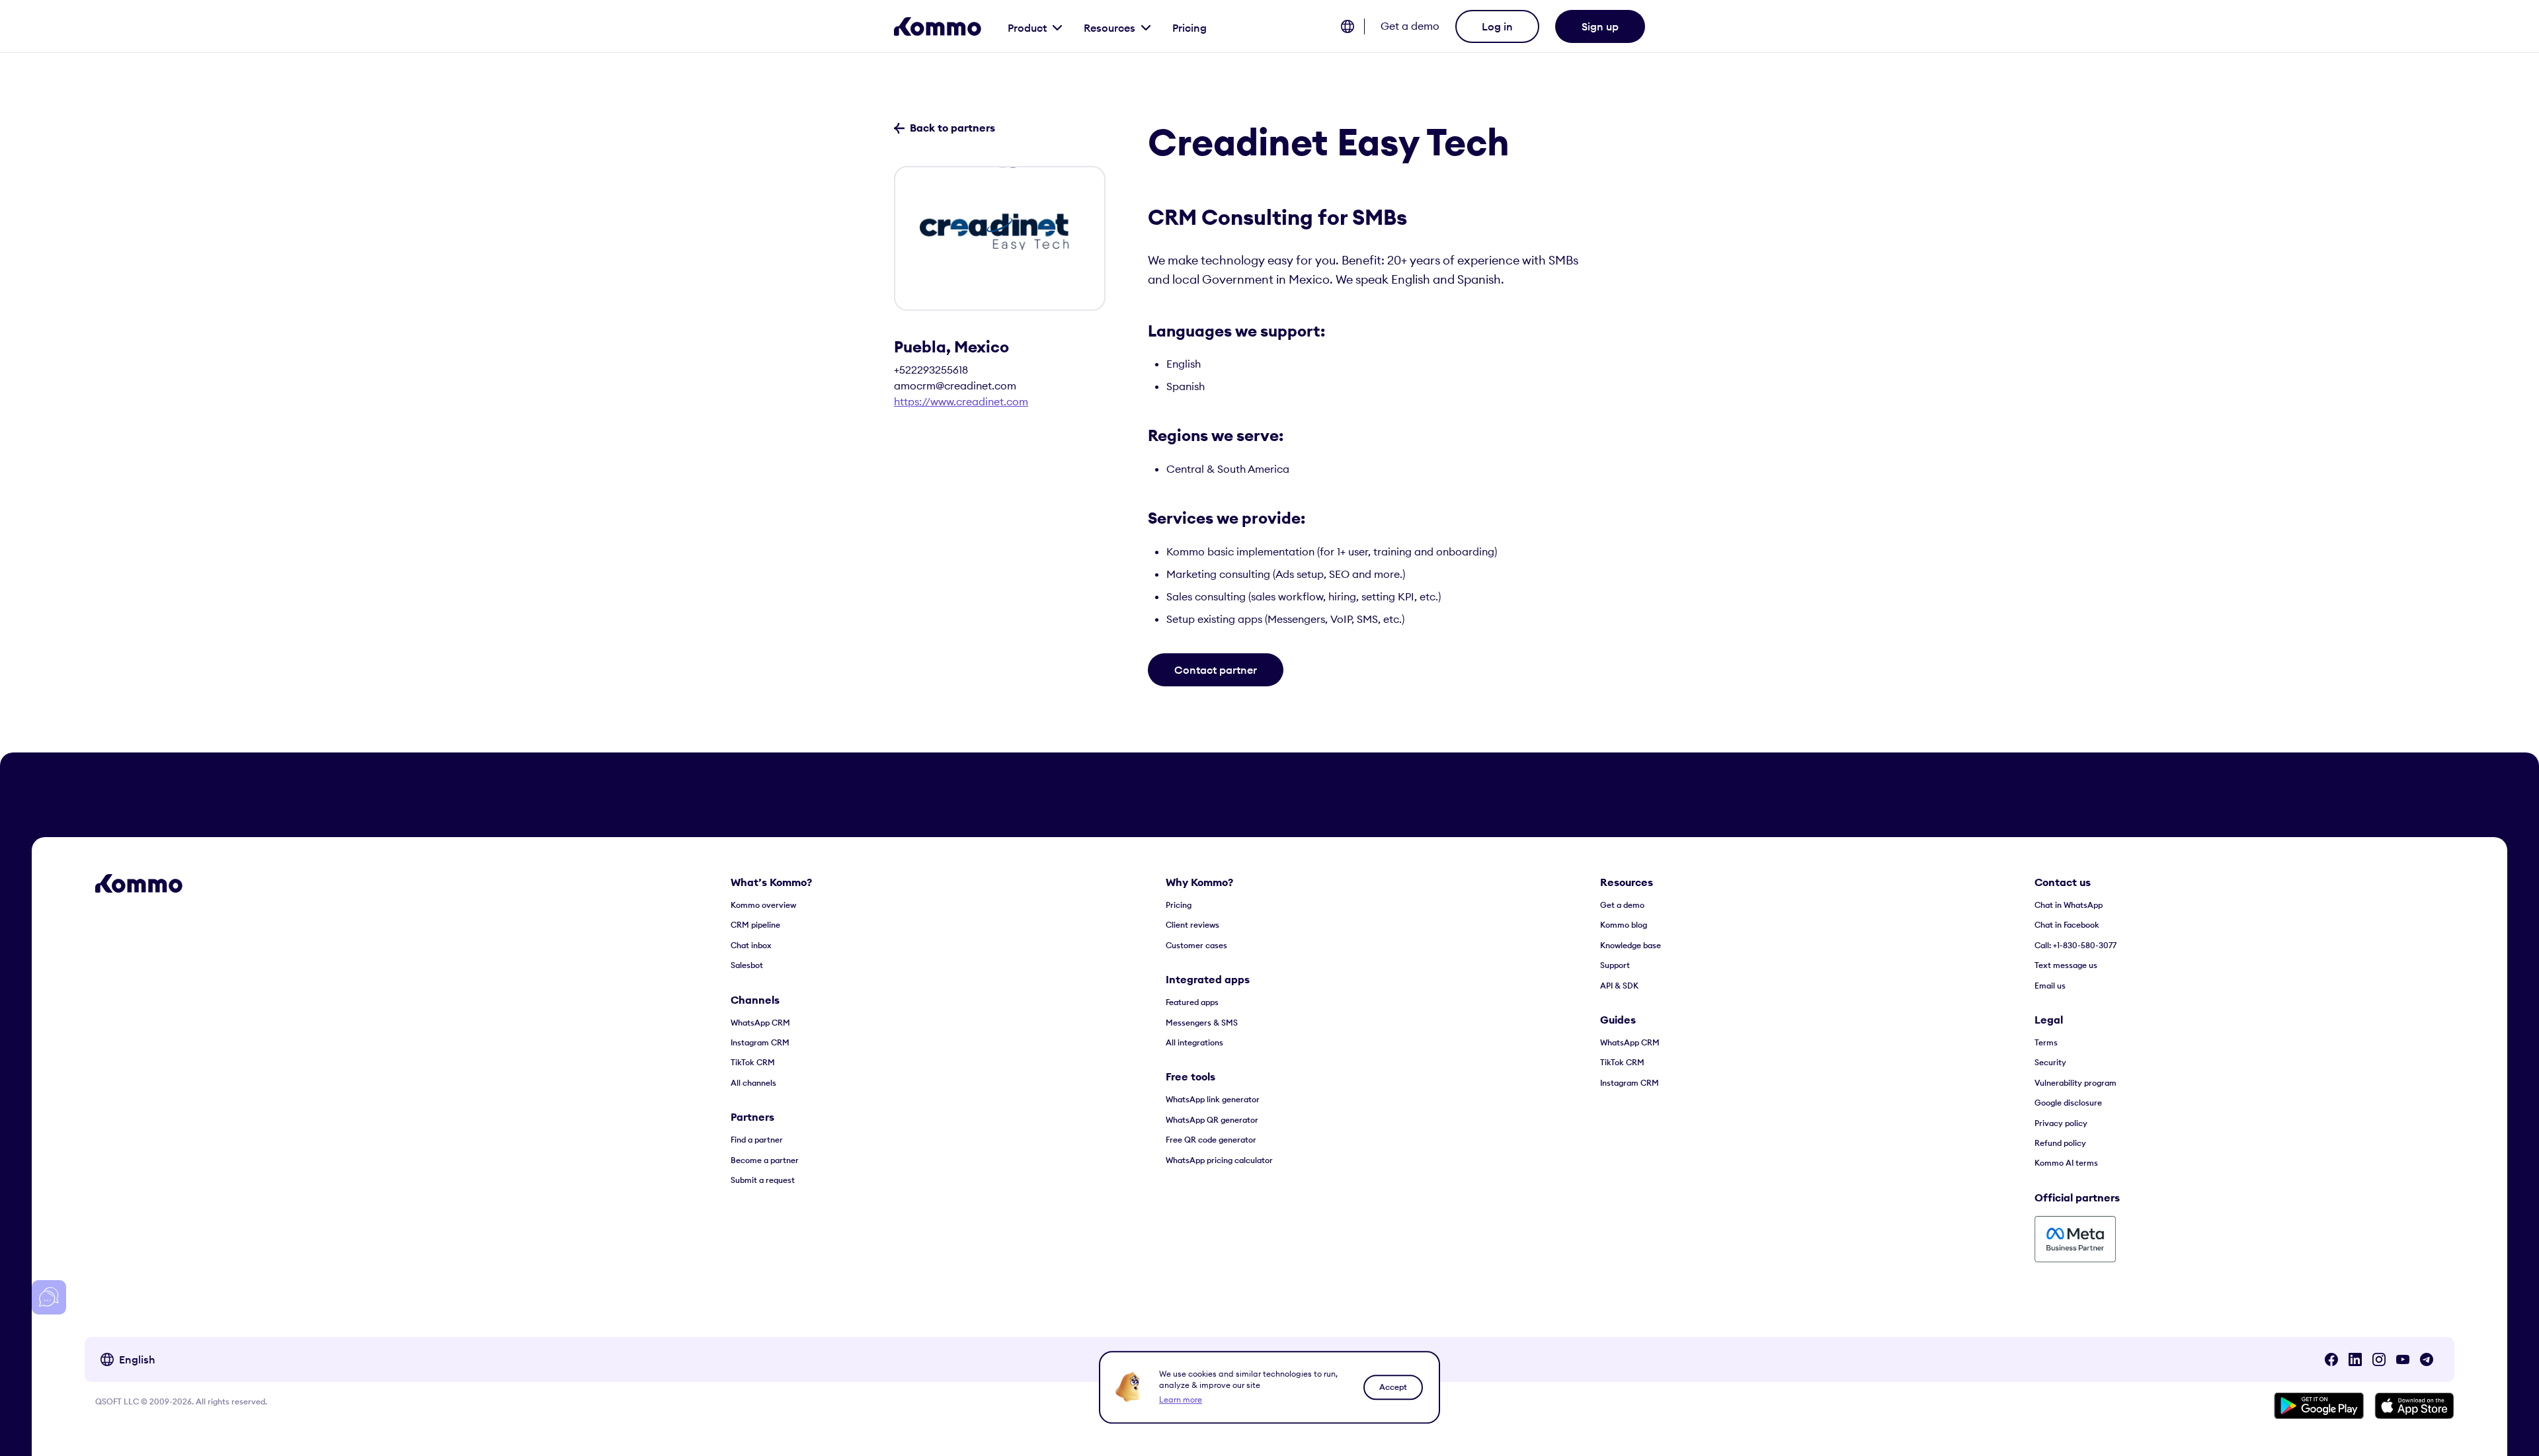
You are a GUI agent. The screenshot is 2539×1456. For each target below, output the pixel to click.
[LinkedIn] (2355, 1359)
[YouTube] (2403, 1359)
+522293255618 (931, 370)
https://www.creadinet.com (961, 401)
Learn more (1181, 1399)
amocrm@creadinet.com (955, 385)
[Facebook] (2331, 1359)
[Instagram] (2379, 1359)
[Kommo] (938, 26)
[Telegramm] (2427, 1359)
